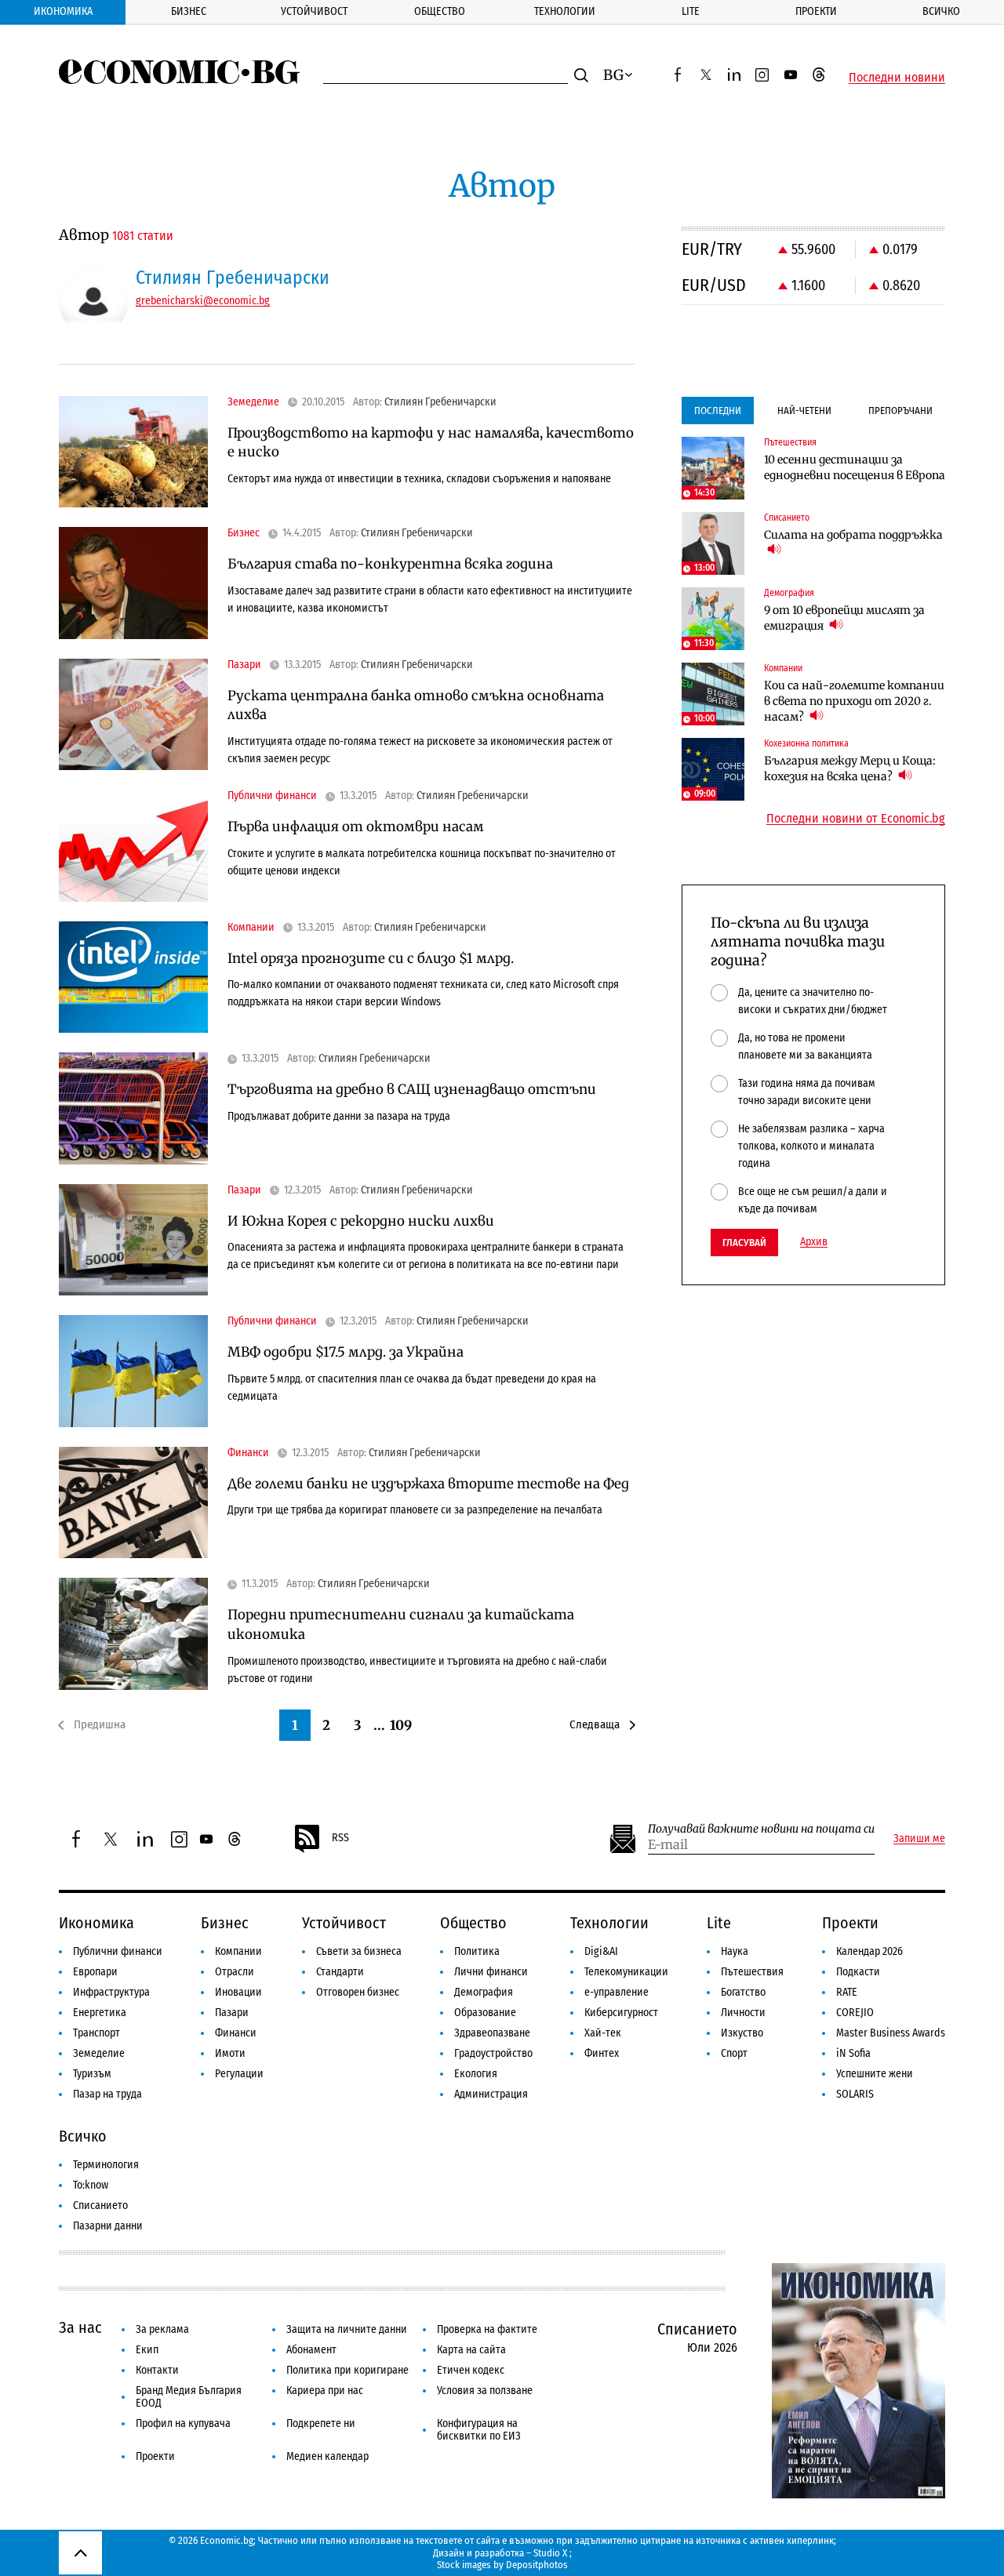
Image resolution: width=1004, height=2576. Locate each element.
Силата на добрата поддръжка (853, 535)
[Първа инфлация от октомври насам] (133, 846)
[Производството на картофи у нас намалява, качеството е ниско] (133, 452)
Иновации (238, 1992)
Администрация (491, 2094)
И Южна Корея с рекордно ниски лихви (361, 1221)
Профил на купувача (183, 2423)
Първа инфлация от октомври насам (356, 827)
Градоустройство (493, 2053)
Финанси (236, 2033)
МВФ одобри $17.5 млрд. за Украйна (346, 1352)
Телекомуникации (626, 1972)
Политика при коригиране (347, 2370)
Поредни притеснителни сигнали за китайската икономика (401, 1624)
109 (401, 1725)
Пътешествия (752, 1972)
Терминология (106, 2165)
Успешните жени (875, 2074)
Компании (238, 1951)
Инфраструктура (111, 1992)
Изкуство (742, 2033)
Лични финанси (491, 1972)
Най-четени (804, 411)
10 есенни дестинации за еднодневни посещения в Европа (855, 467)
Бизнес (189, 11)
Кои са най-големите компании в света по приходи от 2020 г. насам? (854, 701)
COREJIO (855, 2013)
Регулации (239, 2074)
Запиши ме (919, 1839)
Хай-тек (603, 2033)
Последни (718, 411)
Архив (814, 1242)
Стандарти (340, 1972)
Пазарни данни (108, 2226)
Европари (95, 1972)
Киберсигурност (621, 2013)
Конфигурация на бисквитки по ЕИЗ (479, 2430)
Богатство (743, 1992)
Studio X (550, 2553)
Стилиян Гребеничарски (440, 402)
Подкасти (858, 1972)
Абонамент (311, 2350)
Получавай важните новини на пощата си (761, 1829)
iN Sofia (853, 2053)
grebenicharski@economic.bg (203, 301)
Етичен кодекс (471, 2370)
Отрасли (235, 1972)
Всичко (941, 11)
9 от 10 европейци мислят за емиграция (844, 618)
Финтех (602, 2053)
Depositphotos (537, 2565)
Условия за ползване (485, 2391)
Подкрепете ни (321, 2423)
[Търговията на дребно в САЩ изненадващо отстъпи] (133, 1108)
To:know (91, 2185)
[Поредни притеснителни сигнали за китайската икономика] (133, 1634)
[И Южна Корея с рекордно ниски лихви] (133, 1240)
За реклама (162, 2329)
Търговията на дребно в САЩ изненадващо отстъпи (412, 1089)
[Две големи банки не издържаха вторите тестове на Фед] (133, 1503)
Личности (743, 2013)
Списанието (100, 2205)
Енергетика (100, 2013)
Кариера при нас (325, 2391)
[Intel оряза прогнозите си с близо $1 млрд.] (133, 977)
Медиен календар (327, 2456)
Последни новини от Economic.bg (856, 819)
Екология (476, 2074)
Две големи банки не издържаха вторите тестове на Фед (428, 1484)
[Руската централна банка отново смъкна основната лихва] (133, 715)
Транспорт (96, 2033)
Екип (147, 2350)
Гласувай (744, 1243)
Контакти (157, 2370)
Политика (477, 1951)
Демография (484, 1992)
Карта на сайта (471, 2350)
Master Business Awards (891, 2033)
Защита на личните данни (347, 2329)
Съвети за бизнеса (359, 1951)
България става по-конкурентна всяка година (390, 564)
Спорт (734, 2053)
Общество (440, 11)
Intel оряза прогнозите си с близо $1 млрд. (371, 958)
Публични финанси (118, 1951)
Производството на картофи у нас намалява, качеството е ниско (431, 443)
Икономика (63, 11)
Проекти (816, 11)
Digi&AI (601, 1951)
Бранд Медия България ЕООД (189, 2397)
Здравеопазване (492, 2033)
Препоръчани (900, 411)
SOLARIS (855, 2094)
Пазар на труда (107, 2094)
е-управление (617, 1992)
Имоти (230, 2053)
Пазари (232, 2013)
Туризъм (92, 2074)
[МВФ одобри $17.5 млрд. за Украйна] (133, 1371)
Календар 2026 (869, 1951)
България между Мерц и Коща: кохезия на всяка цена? (850, 768)
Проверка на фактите (487, 2329)
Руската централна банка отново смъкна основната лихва (416, 705)
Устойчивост (314, 11)
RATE (847, 1992)
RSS (340, 1838)
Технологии (565, 11)
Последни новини (897, 78)
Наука (735, 1951)
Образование (485, 2013)
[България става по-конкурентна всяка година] (133, 583)
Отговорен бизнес (358, 1992)
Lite (691, 11)
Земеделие (99, 2053)
